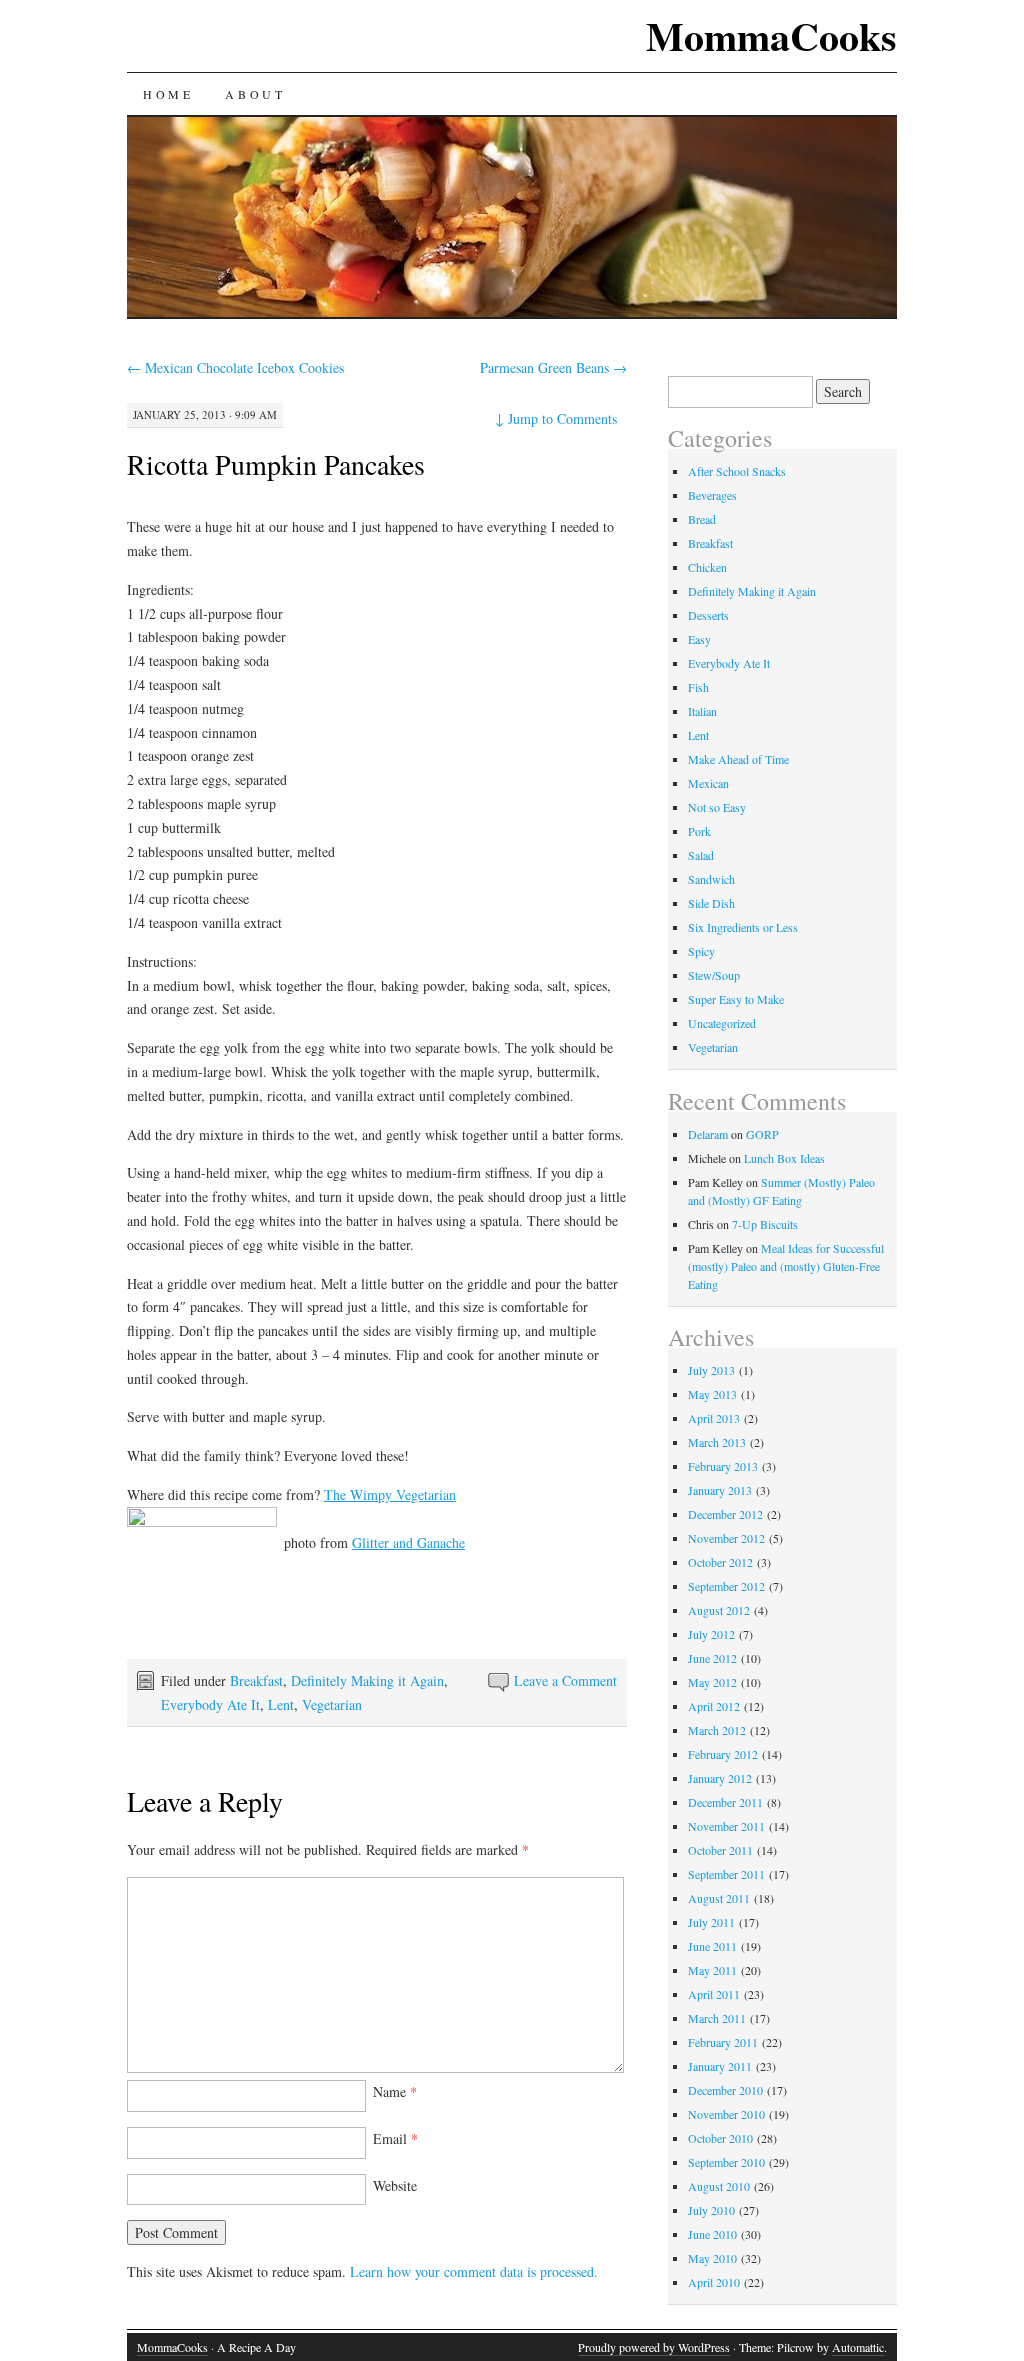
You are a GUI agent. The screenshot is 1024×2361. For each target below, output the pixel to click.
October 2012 (720, 1562)
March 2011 (717, 2018)
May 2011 (712, 1970)
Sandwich (711, 879)
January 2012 (720, 1778)
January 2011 (720, 2066)
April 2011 (714, 1994)
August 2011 (719, 1898)
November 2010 (726, 2114)
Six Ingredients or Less (743, 927)
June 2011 (712, 1946)
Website (395, 2185)
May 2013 (712, 1394)
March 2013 (717, 1442)
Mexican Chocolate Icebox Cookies (235, 367)
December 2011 (725, 1802)
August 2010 (719, 2186)
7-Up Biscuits (765, 1224)
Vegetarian (332, 1704)
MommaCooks (771, 35)
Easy (699, 639)
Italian (702, 711)
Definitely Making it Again (367, 1680)
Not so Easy (717, 807)
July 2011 (711, 1922)
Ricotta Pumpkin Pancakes (276, 464)
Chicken (707, 567)
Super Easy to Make (736, 999)
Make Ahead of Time (738, 759)
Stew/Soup (714, 975)
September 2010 (726, 2162)
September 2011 (726, 1874)
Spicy (701, 951)
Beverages (712, 495)
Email (395, 2138)
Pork (699, 831)
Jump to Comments (556, 418)
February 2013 (723, 1466)
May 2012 (712, 1682)
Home (168, 94)
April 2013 (714, 1418)
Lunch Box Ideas (784, 1158)
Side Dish (711, 903)
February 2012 (723, 1754)
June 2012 (712, 1658)
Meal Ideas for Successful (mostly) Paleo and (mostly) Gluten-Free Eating (786, 1266)
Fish (698, 687)
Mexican (708, 783)
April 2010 (714, 2282)
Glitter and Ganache (408, 1542)
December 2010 (725, 2090)
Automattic (858, 2347)
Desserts (708, 615)
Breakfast (256, 1680)
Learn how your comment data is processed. (474, 2271)
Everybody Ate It (210, 1704)
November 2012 (726, 1538)
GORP (762, 1134)
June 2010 (712, 2234)
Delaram (708, 1134)
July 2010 (711, 2210)
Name (395, 2091)
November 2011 (726, 1826)
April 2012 (714, 1706)
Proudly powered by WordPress (654, 2347)
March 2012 (717, 1730)
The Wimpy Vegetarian (390, 1494)
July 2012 (711, 1634)
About (255, 94)
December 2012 (725, 1514)
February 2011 (723, 2042)
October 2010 (720, 2138)
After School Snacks (737, 471)
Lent (281, 1704)
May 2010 (712, 2258)
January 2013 (720, 1490)
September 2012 (726, 1586)
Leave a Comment (565, 1680)
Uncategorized (722, 1023)
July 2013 (711, 1370)
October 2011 (720, 1850)
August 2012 (719, 1610)
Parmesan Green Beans (553, 367)
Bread (702, 519)
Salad (701, 855)
